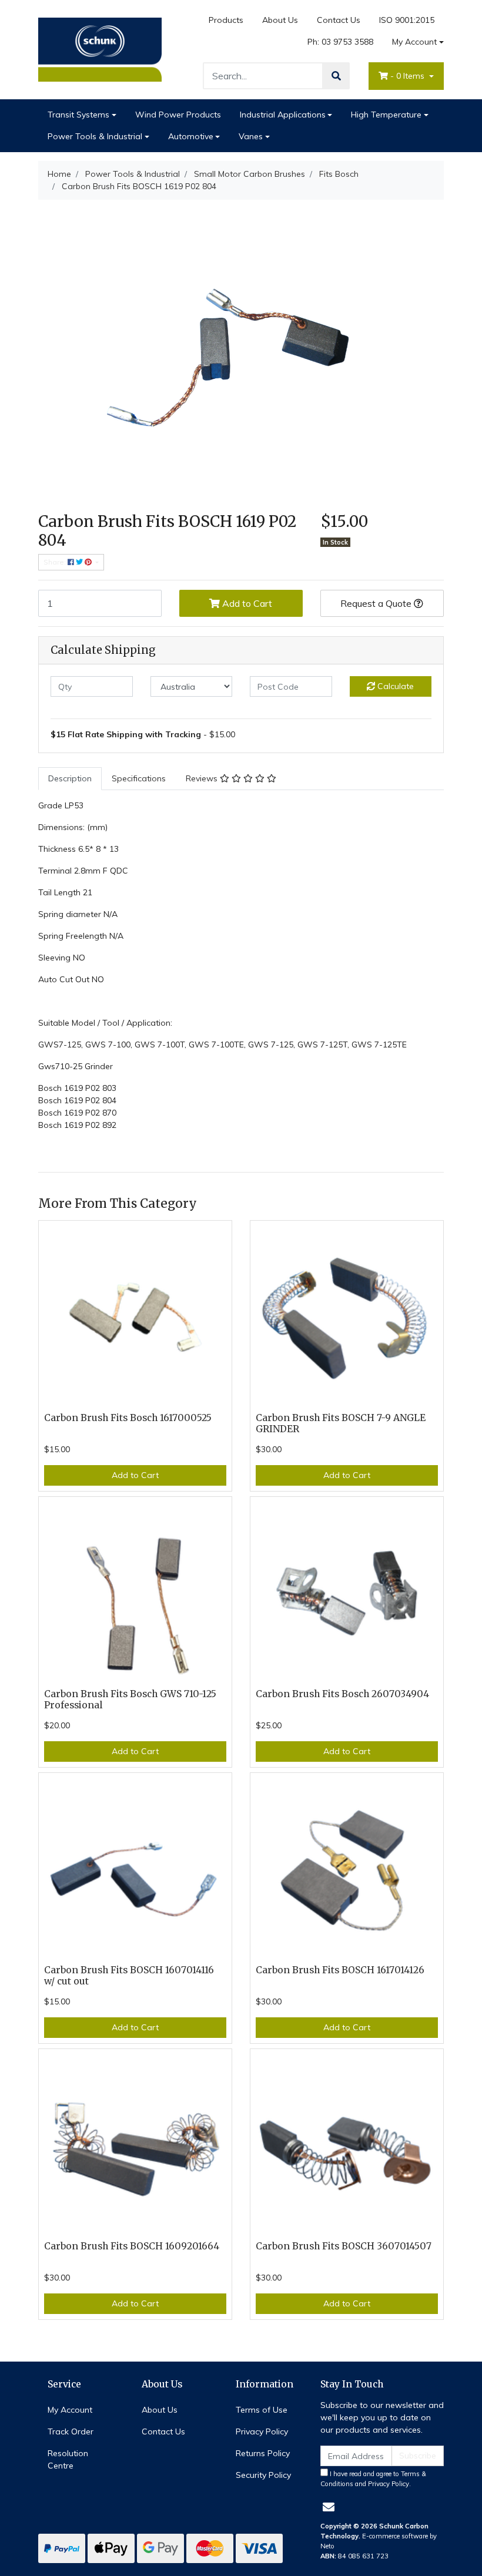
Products (226, 20)
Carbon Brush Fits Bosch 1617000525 (128, 1418)
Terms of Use (262, 2410)
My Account (414, 42)
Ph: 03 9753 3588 (340, 42)
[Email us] (329, 2507)
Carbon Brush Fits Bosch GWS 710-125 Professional (130, 1700)
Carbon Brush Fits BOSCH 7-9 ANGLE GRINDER (341, 1423)
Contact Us (339, 20)
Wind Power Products (178, 115)
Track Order (71, 2431)
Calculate (394, 686)
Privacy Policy (262, 2431)
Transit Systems (78, 115)
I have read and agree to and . (373, 2479)
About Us (280, 20)
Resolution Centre (68, 2459)
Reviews (203, 778)
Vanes (251, 136)
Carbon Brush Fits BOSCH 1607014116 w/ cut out (129, 1976)
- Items (409, 76)
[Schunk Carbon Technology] (100, 49)
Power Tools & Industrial (95, 136)
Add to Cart (246, 603)
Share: (56, 562)
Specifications (139, 778)
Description (70, 778)
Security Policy (263, 2475)
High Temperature (386, 115)
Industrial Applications (283, 115)
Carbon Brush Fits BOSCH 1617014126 (340, 1970)
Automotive (191, 136)
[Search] (336, 76)
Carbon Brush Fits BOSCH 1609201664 (132, 2246)
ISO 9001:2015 (407, 20)
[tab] (70, 779)
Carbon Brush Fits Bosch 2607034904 (342, 1694)
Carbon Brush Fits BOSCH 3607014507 (344, 2246)
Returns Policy (263, 2453)
